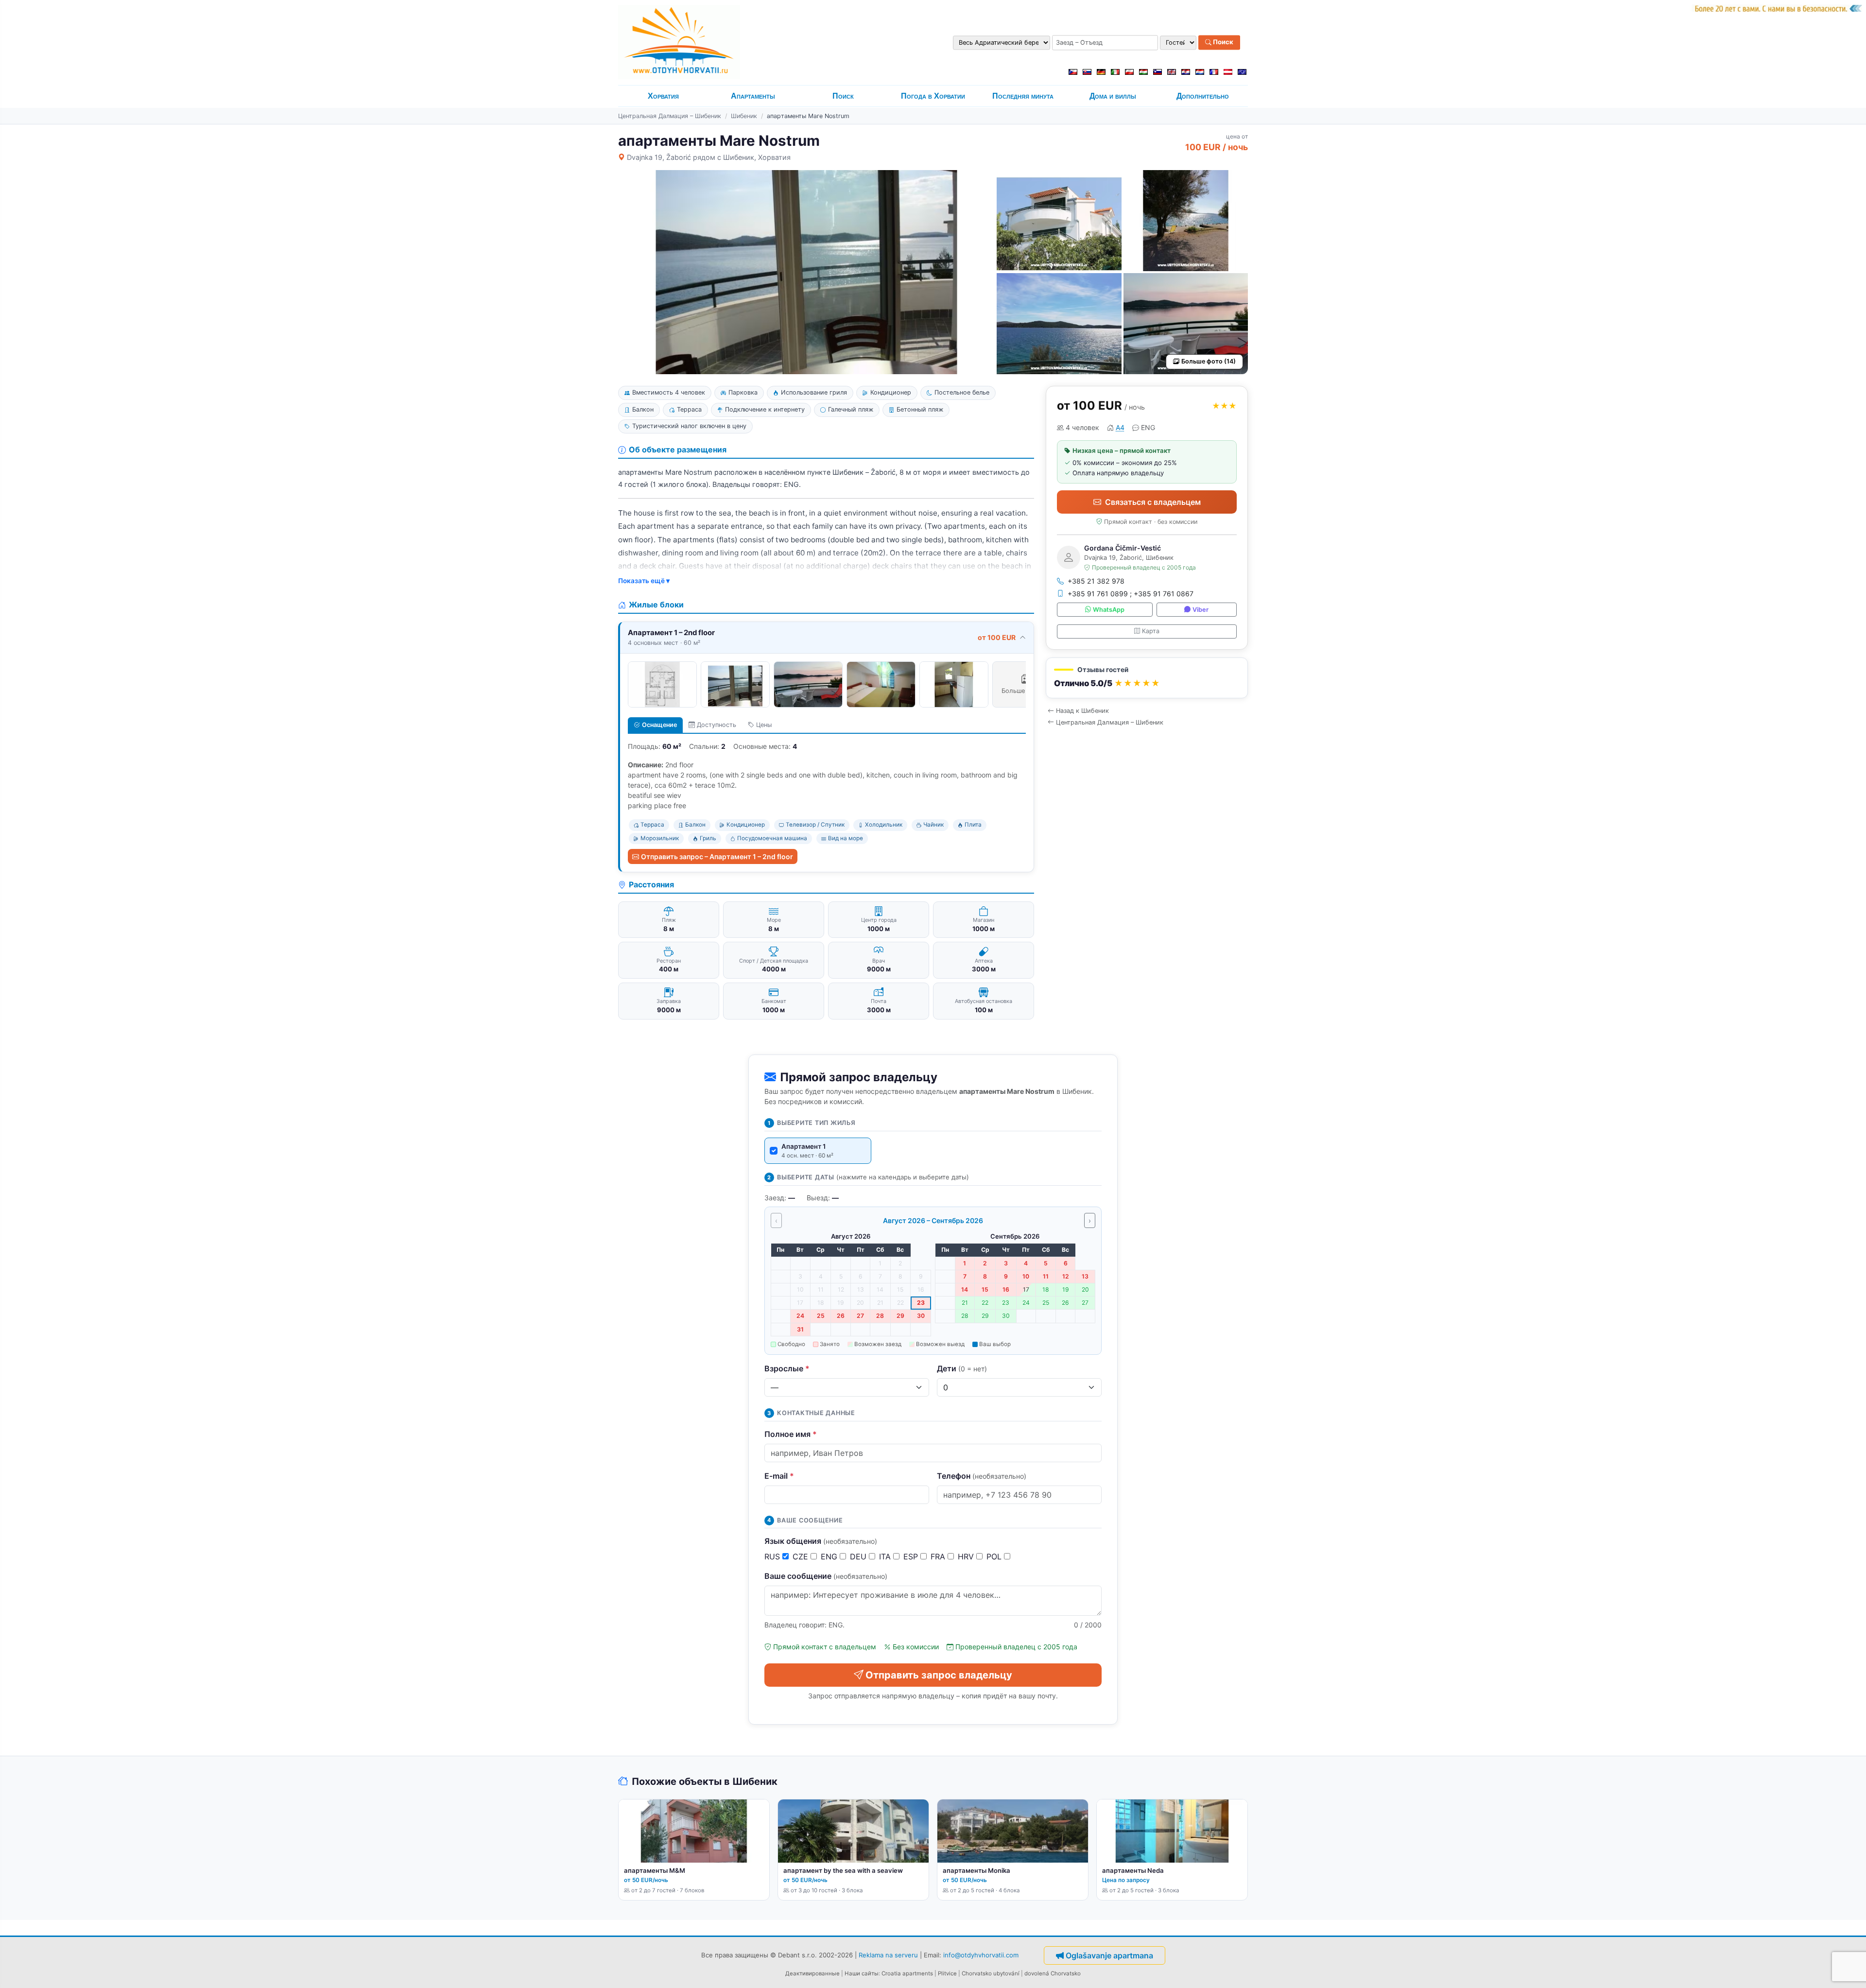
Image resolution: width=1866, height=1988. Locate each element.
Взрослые (787, 1368)
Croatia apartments (907, 1973)
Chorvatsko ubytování (991, 1973)
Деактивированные (812, 1973)
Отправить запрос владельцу (939, 1675)
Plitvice (947, 1973)
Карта (1151, 631)
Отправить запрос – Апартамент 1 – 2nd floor (717, 856)
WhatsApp (1109, 610)
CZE (802, 1556)
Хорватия (663, 96)
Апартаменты (753, 96)
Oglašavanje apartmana (1109, 1955)
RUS (773, 1556)
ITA (886, 1556)
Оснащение (659, 725)
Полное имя (791, 1434)
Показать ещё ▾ (644, 581)
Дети (962, 1368)
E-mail (779, 1476)
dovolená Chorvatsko (1053, 1973)
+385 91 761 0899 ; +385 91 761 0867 (1131, 594)
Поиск (1222, 42)
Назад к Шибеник (1082, 711)
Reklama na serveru (888, 1954)
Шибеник (744, 116)
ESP (912, 1556)
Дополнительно (1203, 96)
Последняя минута (1023, 96)
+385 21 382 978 (1096, 581)
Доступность (717, 725)
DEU (859, 1556)
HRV (967, 1556)
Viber (1201, 610)
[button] (1147, 678)
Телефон (982, 1476)
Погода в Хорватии (933, 96)
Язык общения (821, 1541)
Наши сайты (862, 1973)
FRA (939, 1556)
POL (995, 1556)
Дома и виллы (1113, 96)
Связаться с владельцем (1153, 502)
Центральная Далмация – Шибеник (670, 116)
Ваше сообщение (826, 1576)
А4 (1120, 427)
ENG (830, 1556)
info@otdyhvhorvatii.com (981, 1954)
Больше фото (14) (1209, 361)
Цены (764, 725)
